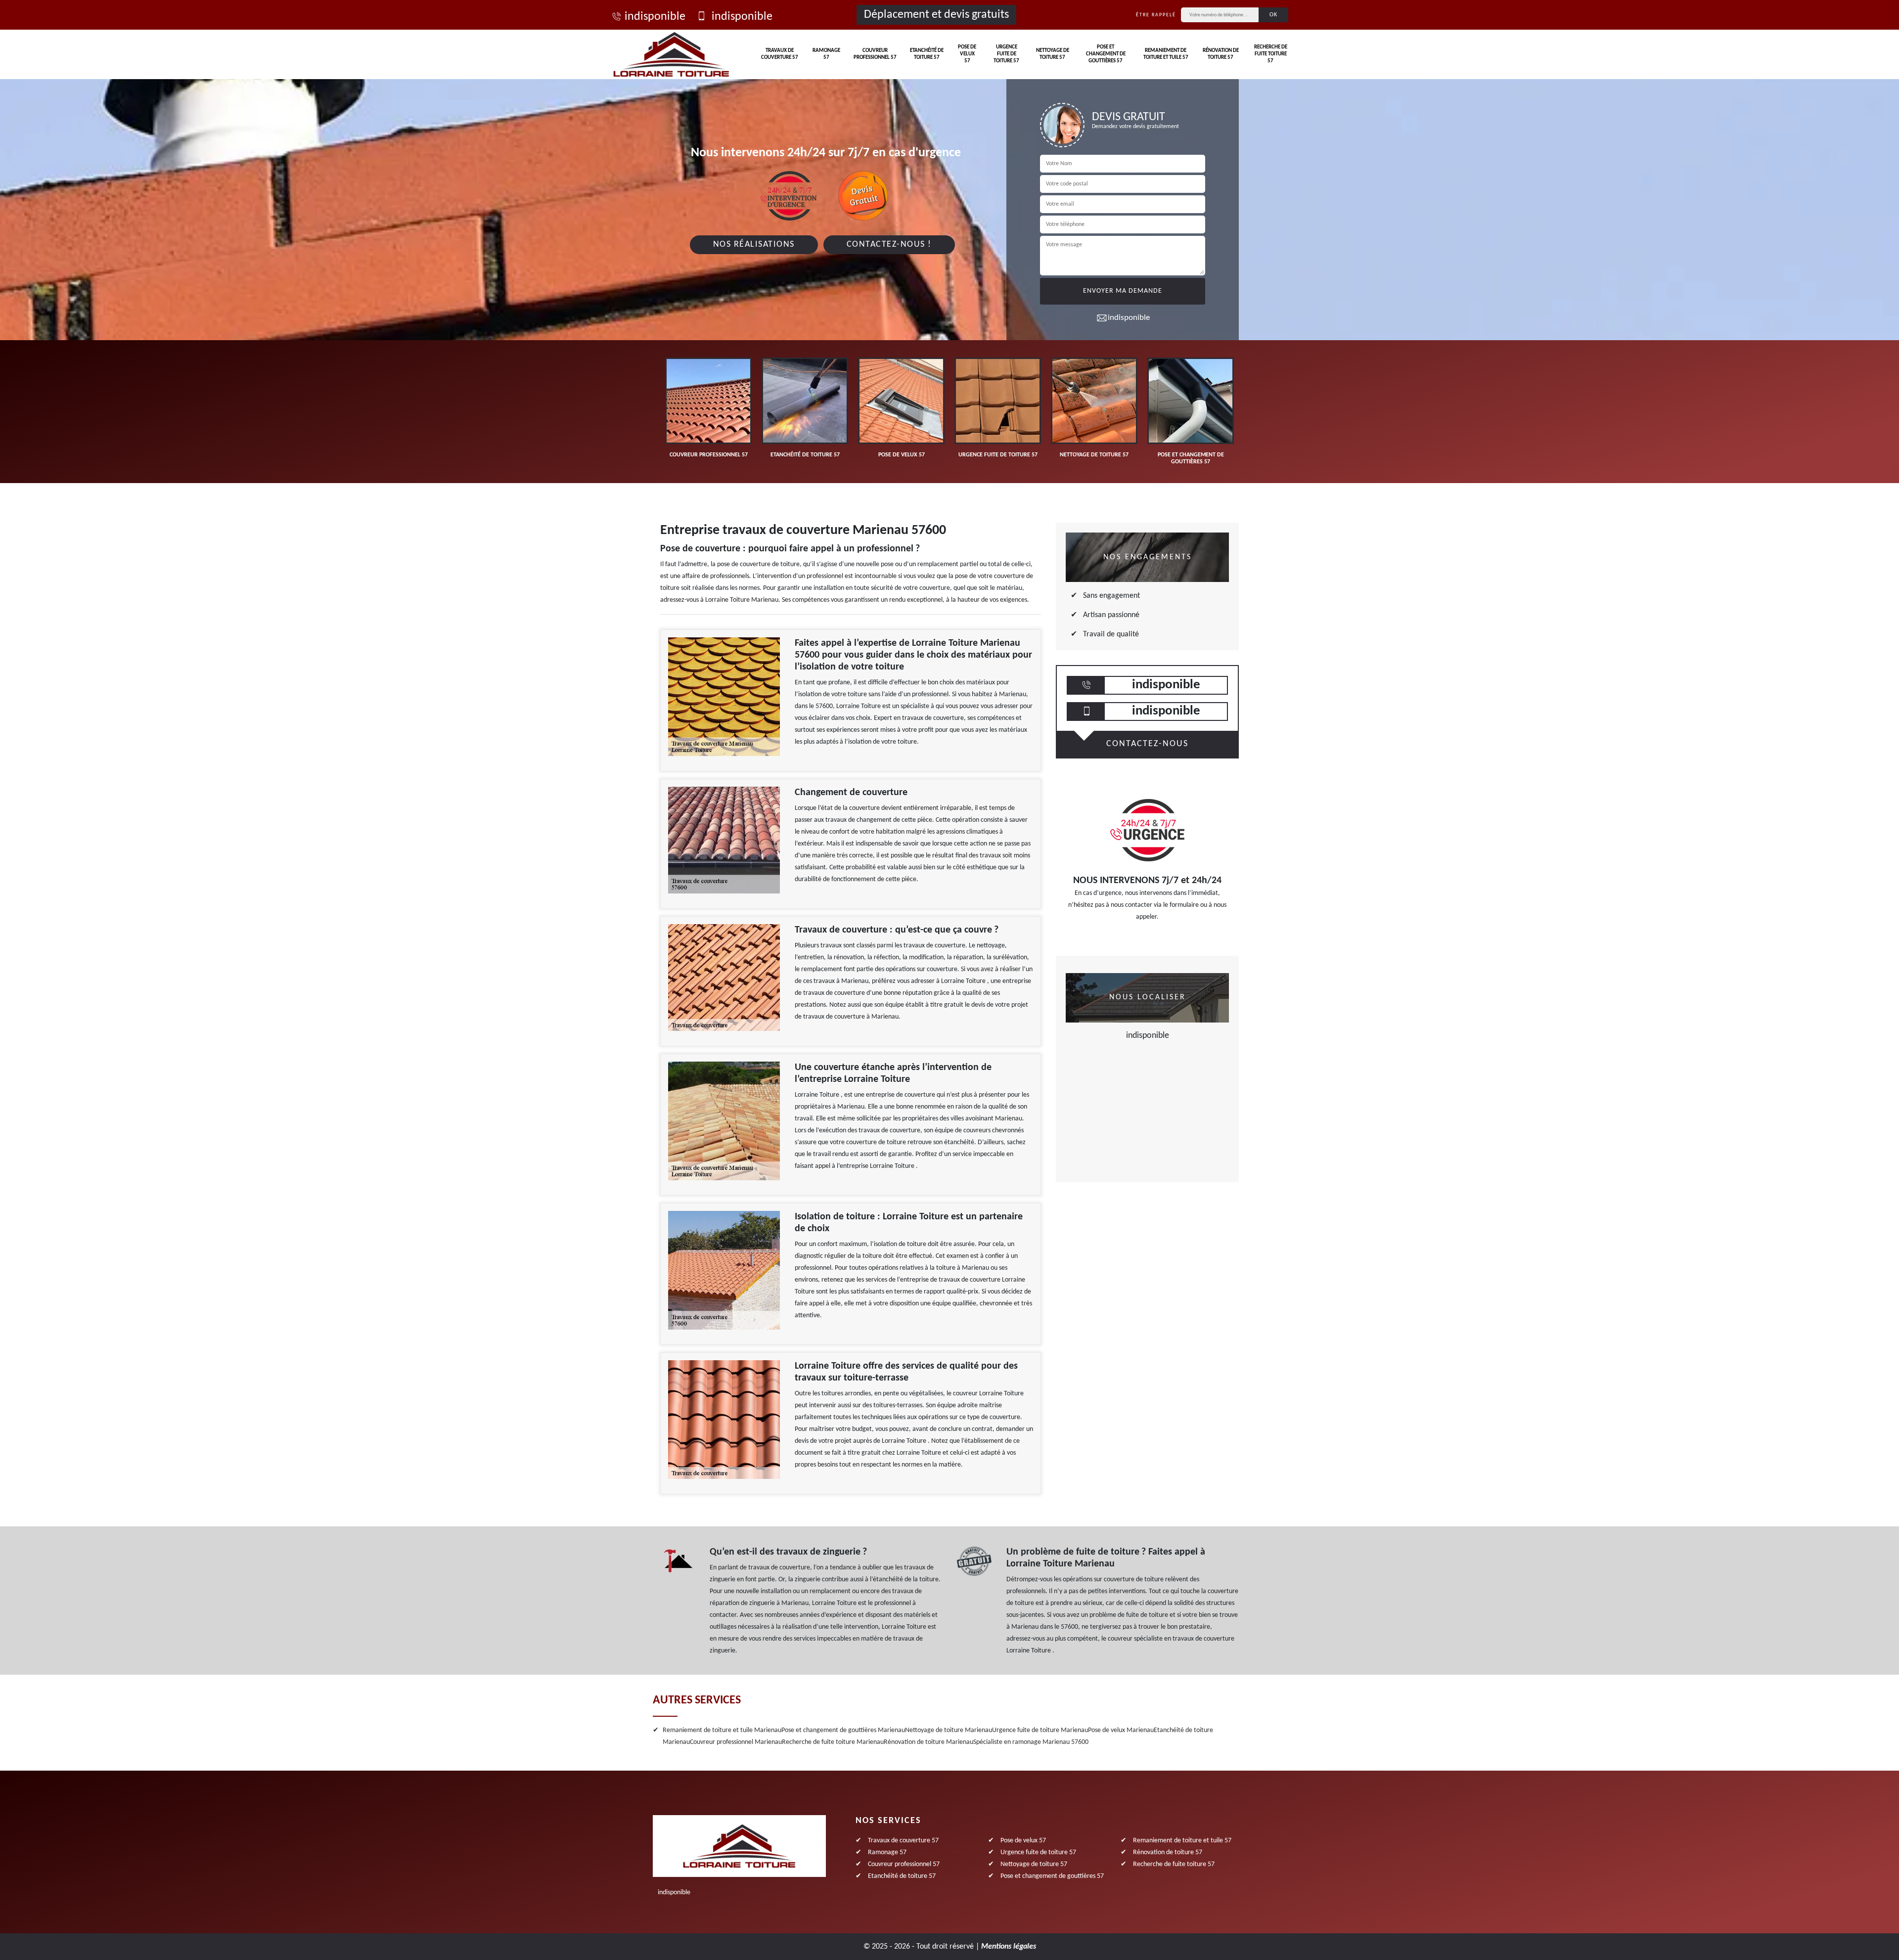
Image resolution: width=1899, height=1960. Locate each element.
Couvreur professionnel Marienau (736, 1742)
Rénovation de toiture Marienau (928, 1742)
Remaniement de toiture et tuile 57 (1166, 54)
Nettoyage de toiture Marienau (949, 1730)
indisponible (655, 17)
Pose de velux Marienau (1121, 1730)
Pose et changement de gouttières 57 (1106, 54)
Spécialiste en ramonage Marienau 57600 (1031, 1742)
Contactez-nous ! (889, 245)
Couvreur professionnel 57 (875, 54)
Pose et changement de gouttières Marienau (843, 1730)
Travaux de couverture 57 (780, 54)
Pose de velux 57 (967, 54)
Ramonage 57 (826, 54)
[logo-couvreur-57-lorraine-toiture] (671, 54)
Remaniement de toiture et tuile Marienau (722, 1730)
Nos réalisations (754, 245)
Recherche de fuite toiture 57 (1271, 54)
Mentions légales (1009, 1947)
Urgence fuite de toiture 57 (1006, 54)
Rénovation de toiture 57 (1221, 54)
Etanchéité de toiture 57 (927, 54)
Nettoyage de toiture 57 (1053, 54)
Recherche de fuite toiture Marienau (833, 1742)
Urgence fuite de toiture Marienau (1040, 1730)
